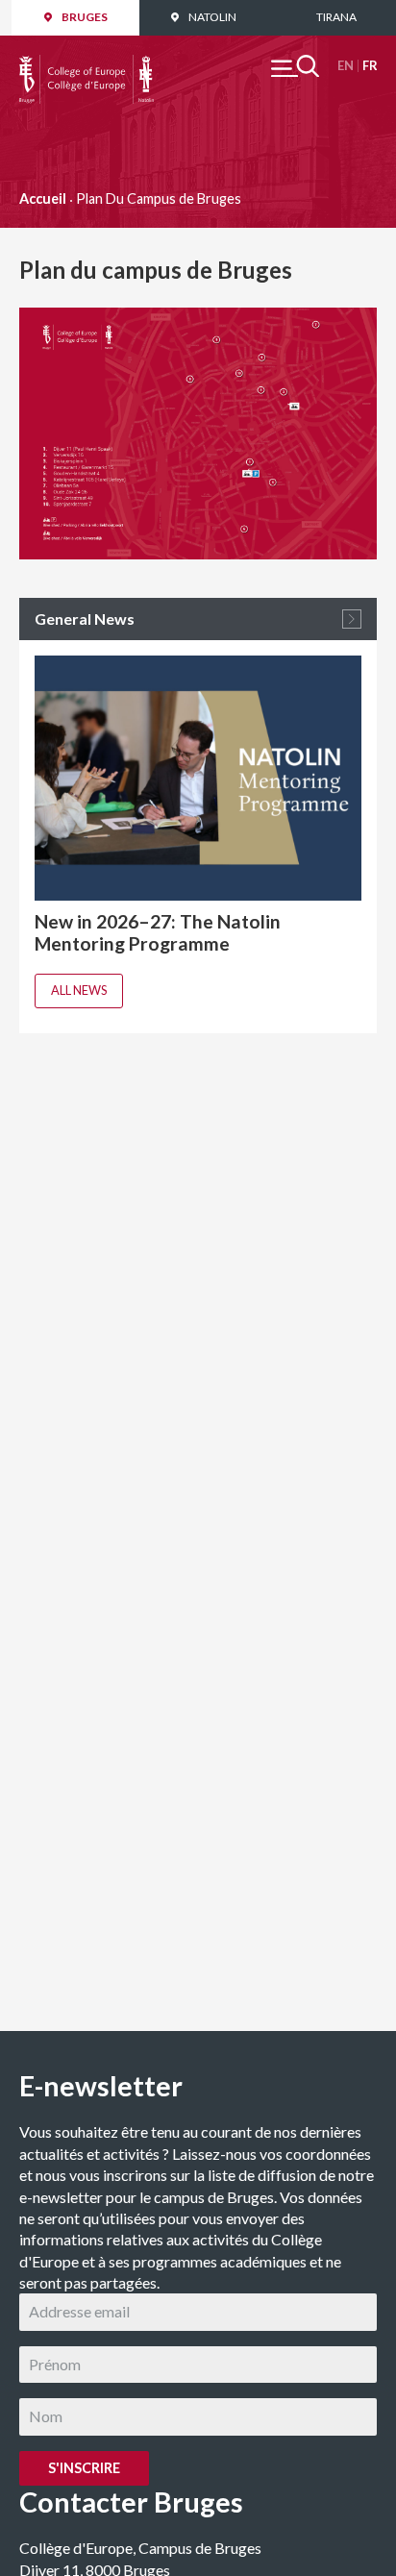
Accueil (43, 198)
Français (370, 66)
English (346, 66)
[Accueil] (87, 65)
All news (79, 990)
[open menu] (295, 66)
